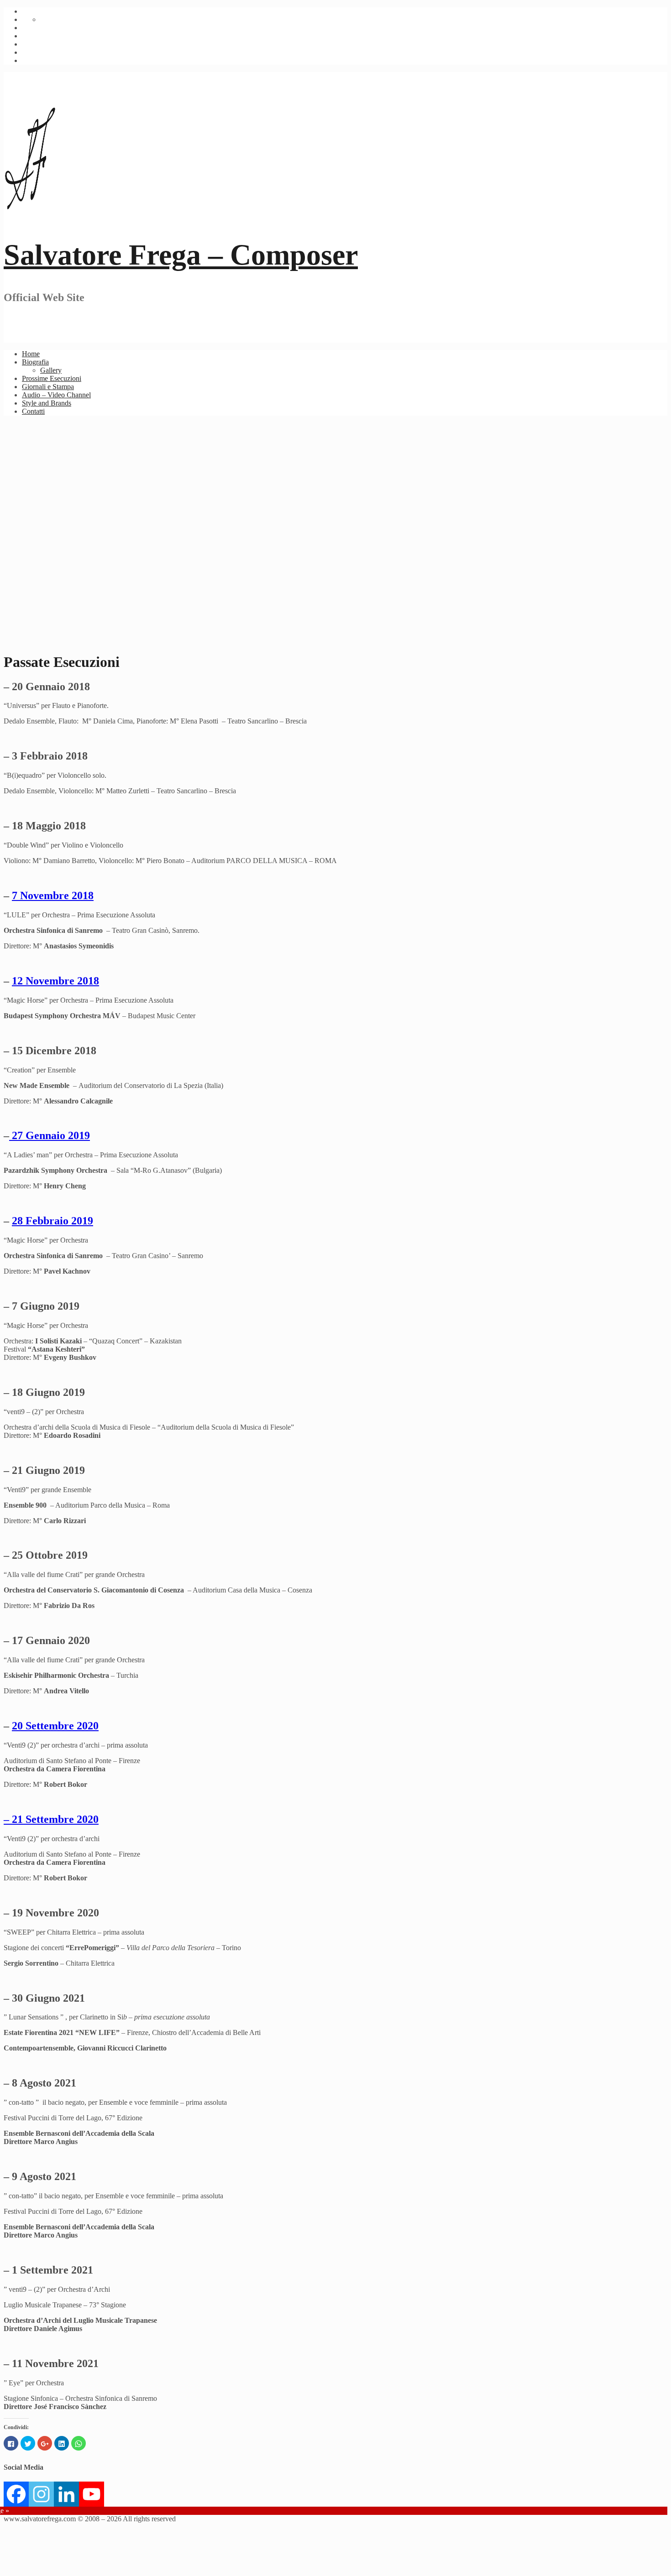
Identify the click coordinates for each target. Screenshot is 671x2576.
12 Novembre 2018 (55, 981)
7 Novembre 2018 (53, 895)
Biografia (35, 362)
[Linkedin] (66, 2494)
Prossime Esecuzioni (52, 378)
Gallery (51, 370)
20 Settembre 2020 (55, 1726)
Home (31, 354)
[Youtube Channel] (92, 2494)
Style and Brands (47, 403)
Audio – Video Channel (56, 395)
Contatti (33, 411)
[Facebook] (16, 2494)
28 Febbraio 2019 (52, 1221)
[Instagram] (41, 2494)
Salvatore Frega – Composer (181, 255)
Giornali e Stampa (48, 387)
